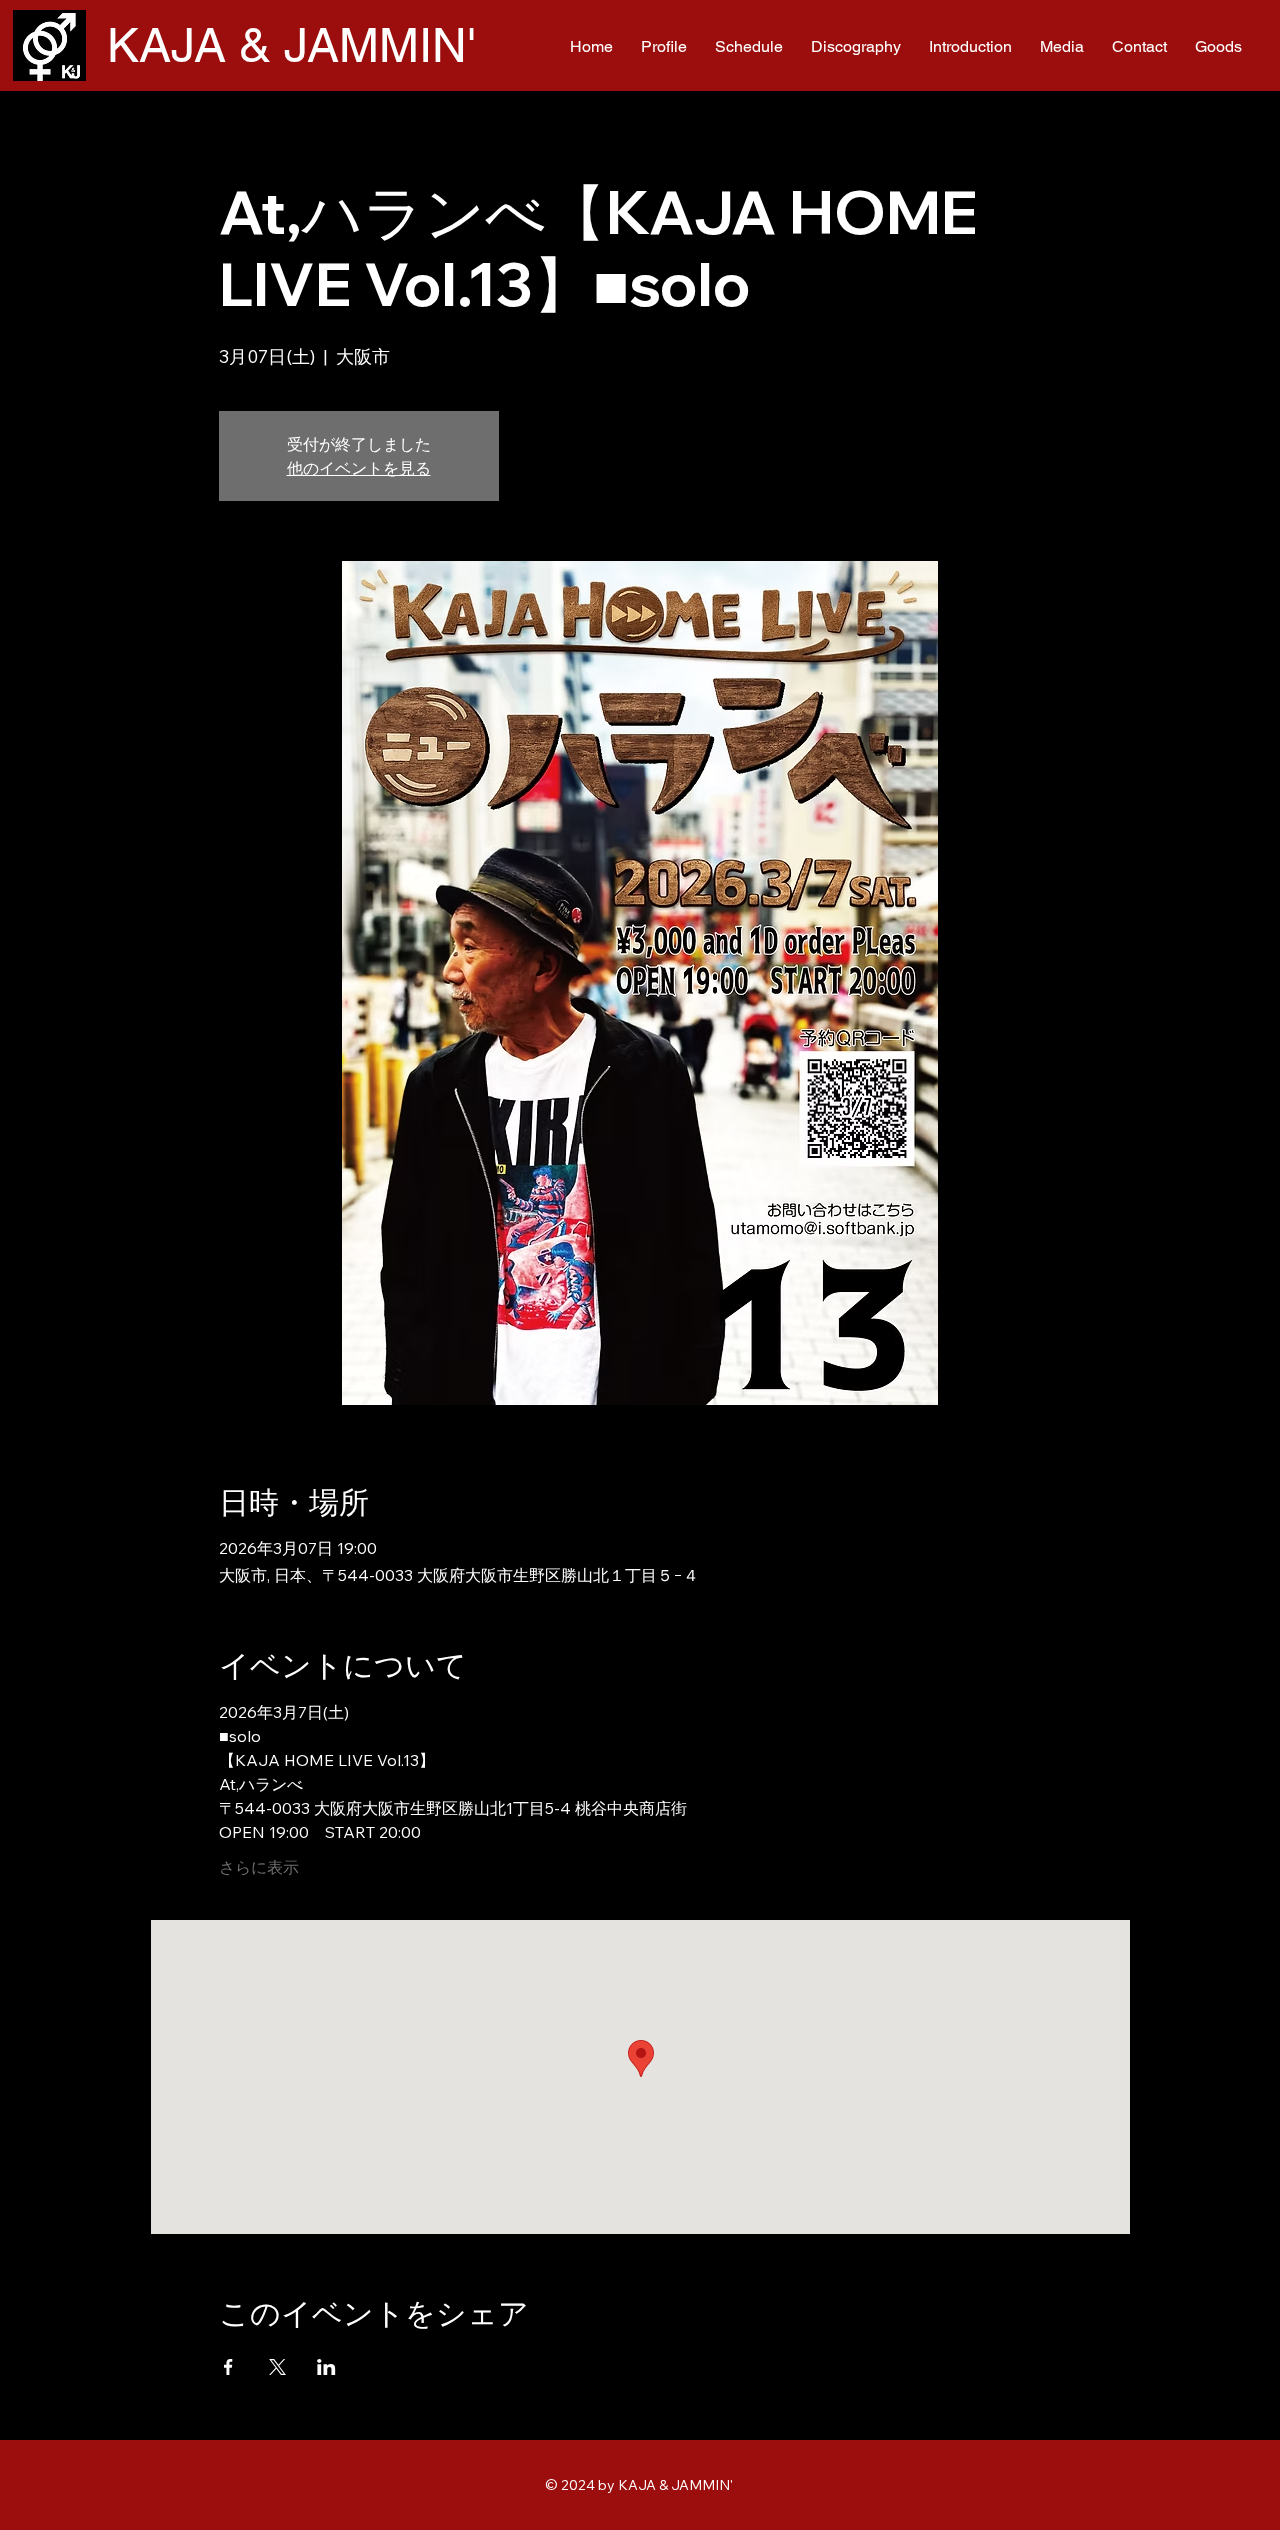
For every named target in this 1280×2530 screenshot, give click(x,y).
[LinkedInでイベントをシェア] (326, 2367)
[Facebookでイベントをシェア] (228, 2367)
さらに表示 (259, 1867)
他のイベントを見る (359, 468)
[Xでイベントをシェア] (277, 2367)
